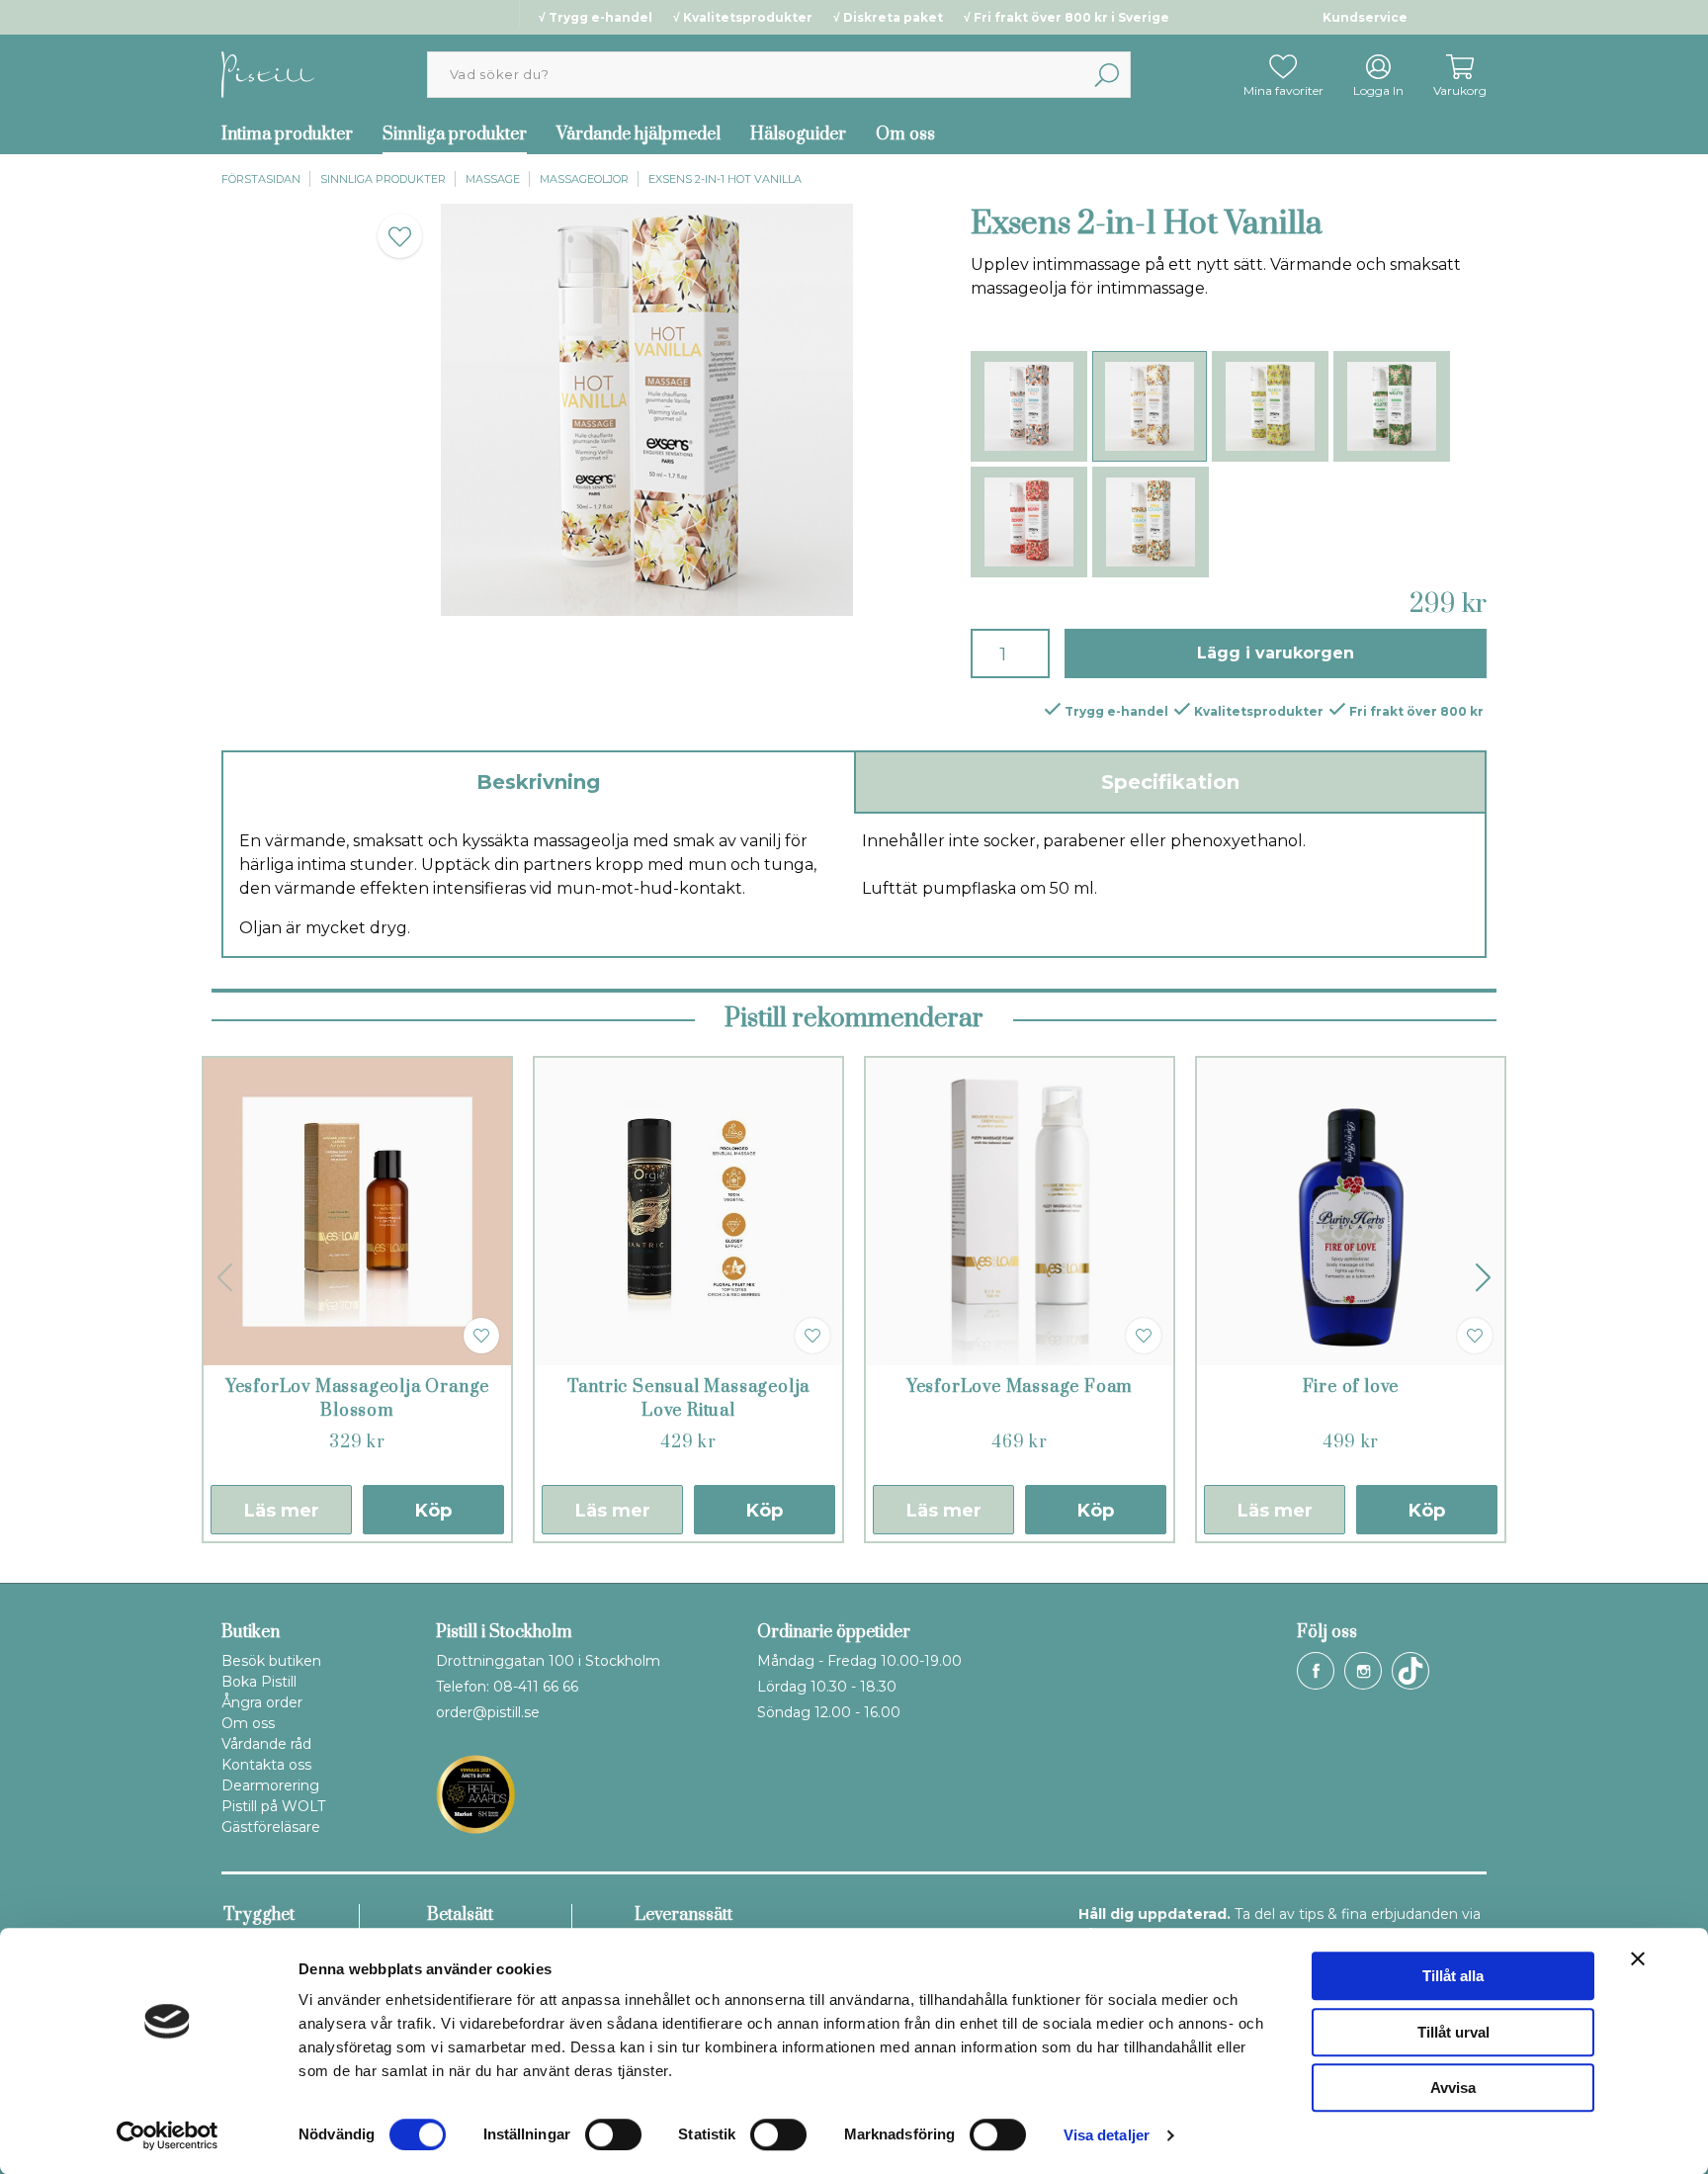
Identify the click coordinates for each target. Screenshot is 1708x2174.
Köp (433, 1511)
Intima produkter (287, 134)
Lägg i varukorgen (1276, 653)
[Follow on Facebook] (1316, 1671)
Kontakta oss (266, 1765)
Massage (493, 179)
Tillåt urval (1453, 2032)
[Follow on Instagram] (1363, 1671)
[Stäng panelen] (1638, 1958)
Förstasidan (261, 179)
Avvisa (1453, 2087)
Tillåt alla (1453, 1976)
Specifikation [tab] (1170, 782)
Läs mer (282, 1511)
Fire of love (1351, 1387)
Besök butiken (271, 1661)
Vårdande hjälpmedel (639, 134)
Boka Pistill (259, 1682)
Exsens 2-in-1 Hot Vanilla (725, 179)
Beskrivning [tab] (538, 782)
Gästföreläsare (271, 1827)
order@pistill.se (488, 1712)
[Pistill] (268, 74)
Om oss (905, 134)
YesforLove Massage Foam (1020, 1387)
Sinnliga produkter (455, 134)
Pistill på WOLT (273, 1806)
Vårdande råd (266, 1744)
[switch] (613, 2134)
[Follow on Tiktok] (1410, 1671)
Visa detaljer (1107, 2135)
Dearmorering (270, 1785)
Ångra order (262, 1702)
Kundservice (1365, 17)
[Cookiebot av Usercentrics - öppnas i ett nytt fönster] (168, 2135)
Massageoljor (584, 179)
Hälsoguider (798, 134)
